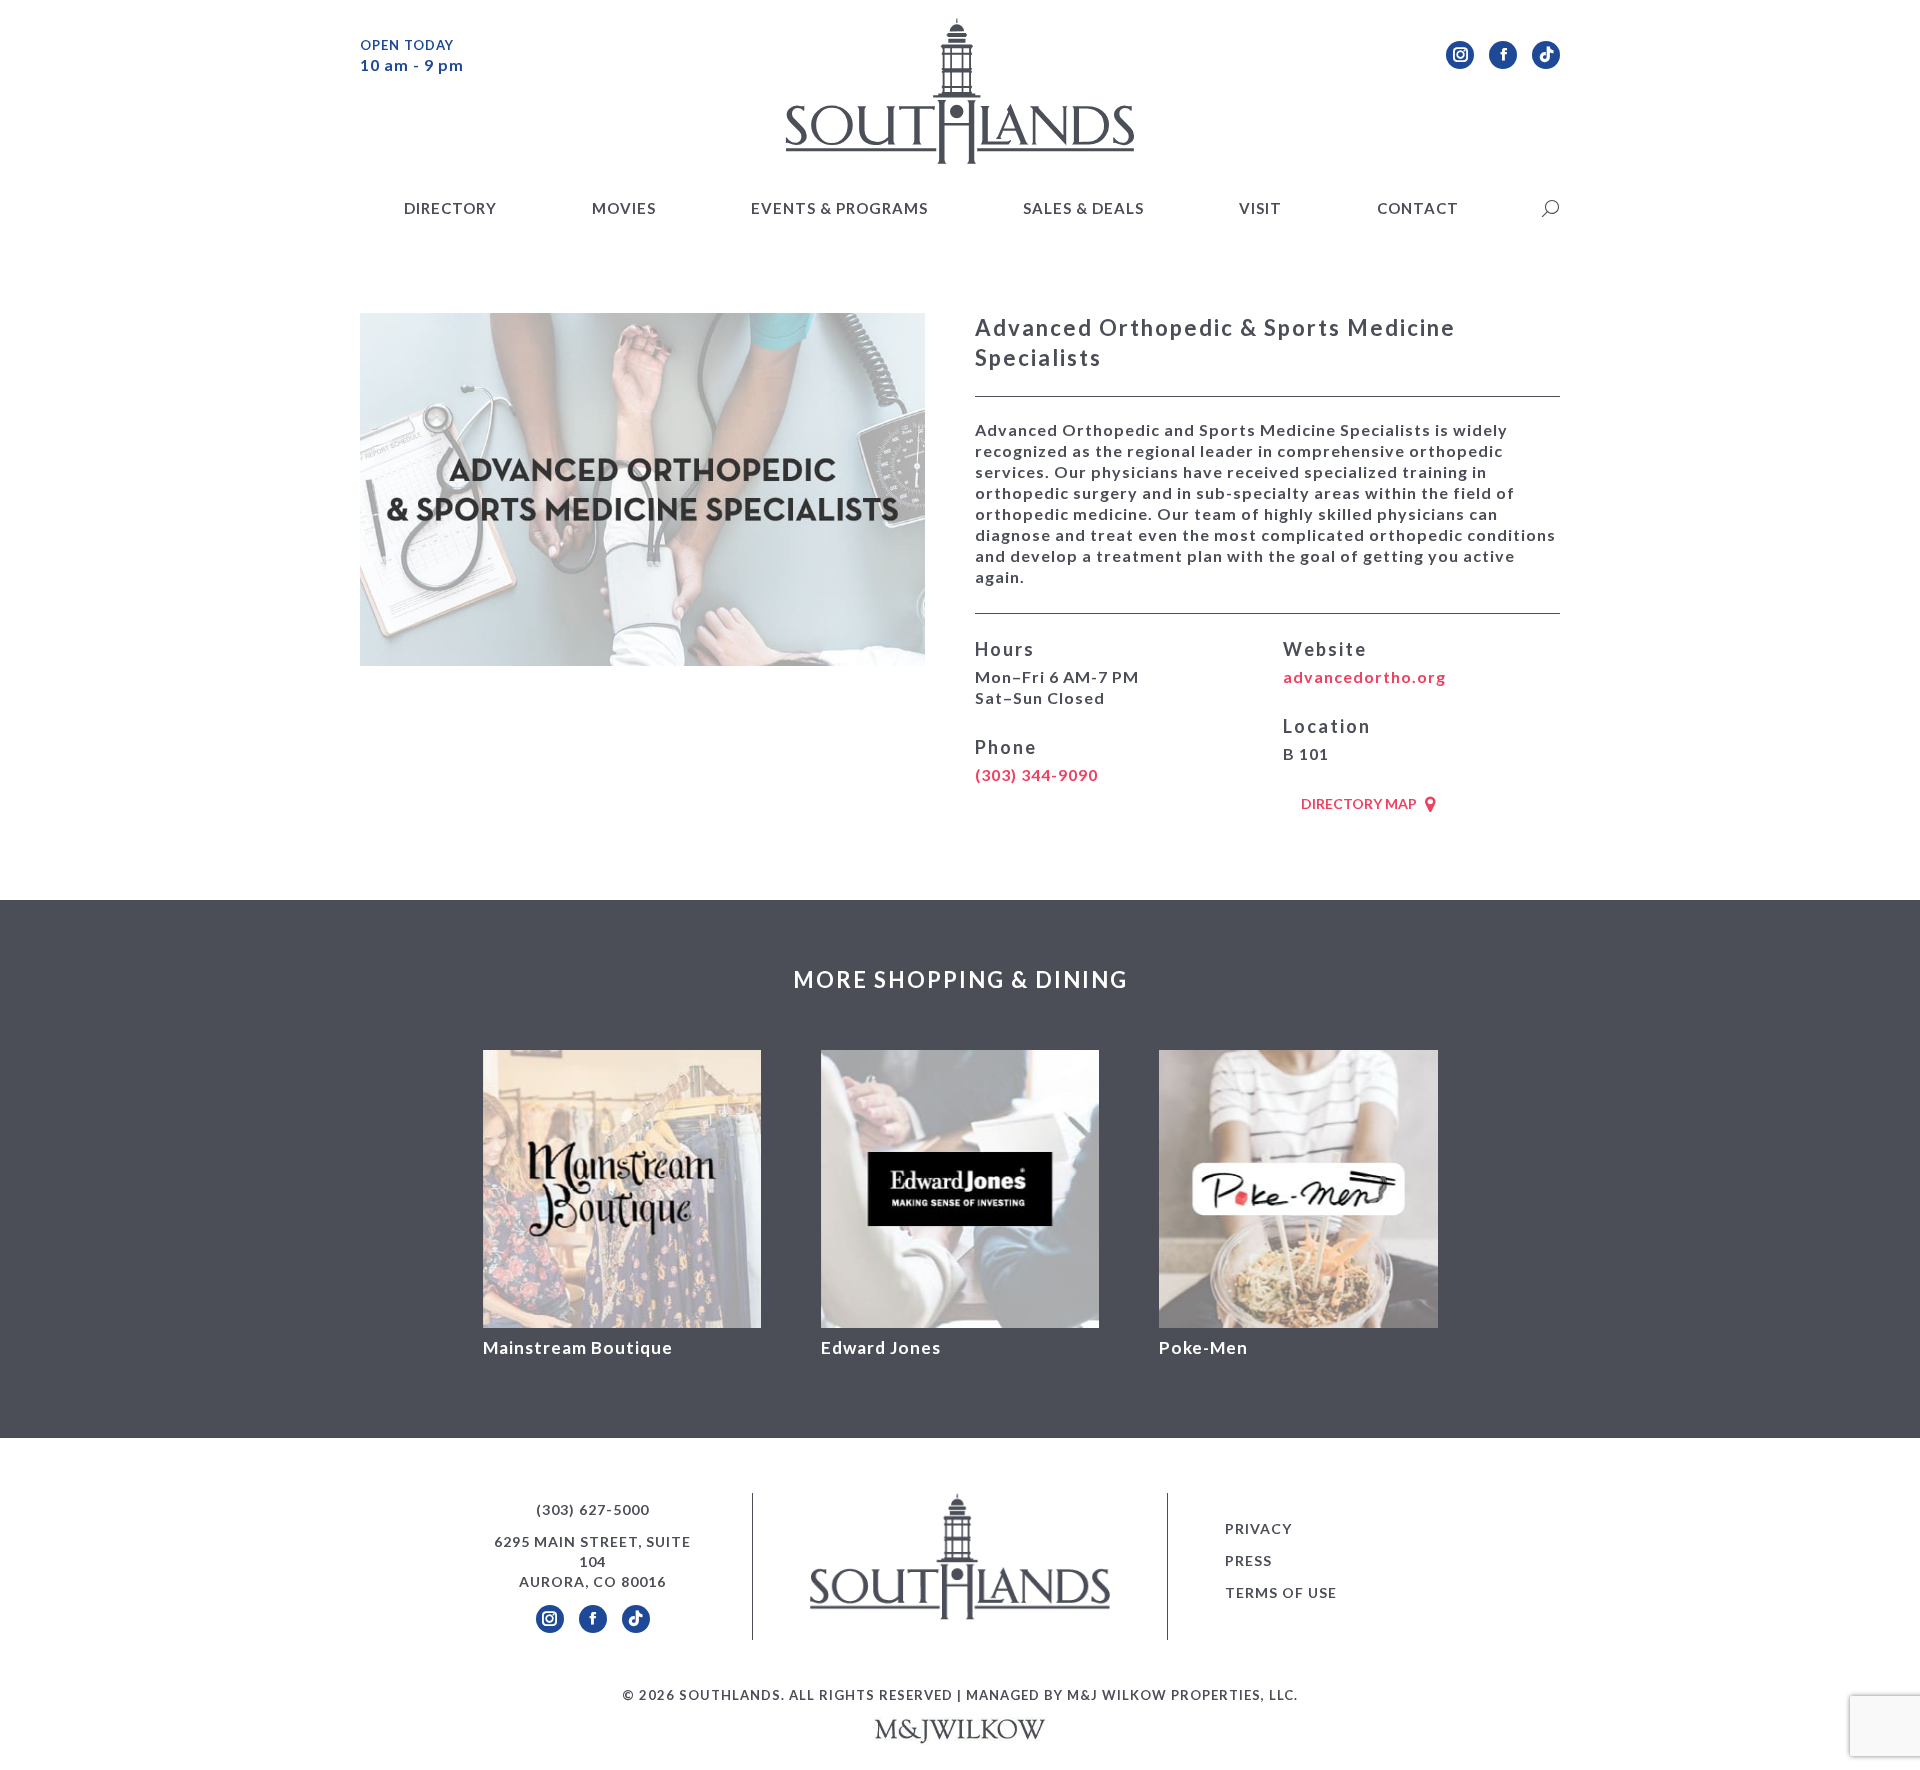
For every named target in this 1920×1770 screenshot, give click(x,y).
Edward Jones (881, 1347)
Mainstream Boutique (578, 1347)
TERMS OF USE (1281, 1592)
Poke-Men (1203, 1347)
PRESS (1248, 1560)
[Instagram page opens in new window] (1460, 55)
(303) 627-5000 (592, 1509)
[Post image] (622, 1189)
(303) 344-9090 (1036, 774)
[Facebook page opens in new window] (1503, 55)
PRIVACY (1258, 1528)
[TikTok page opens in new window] (1546, 55)
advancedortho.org (1364, 676)
